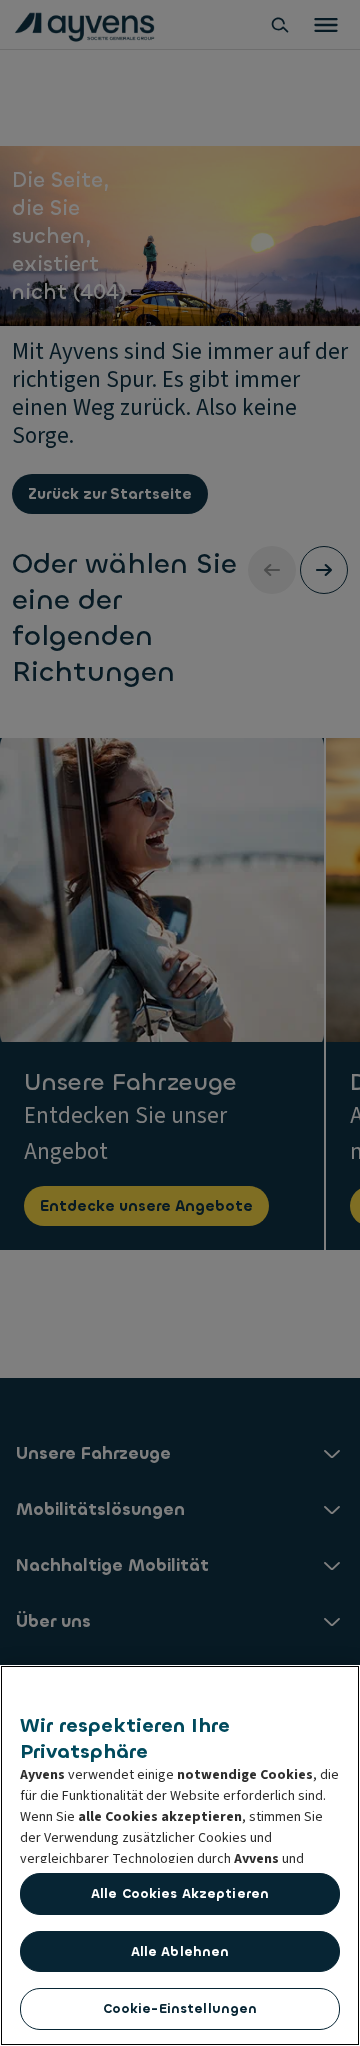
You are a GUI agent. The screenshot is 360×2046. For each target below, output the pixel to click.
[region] (180, 1855)
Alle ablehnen (180, 1951)
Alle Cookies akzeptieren (180, 1893)
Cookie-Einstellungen (180, 2008)
